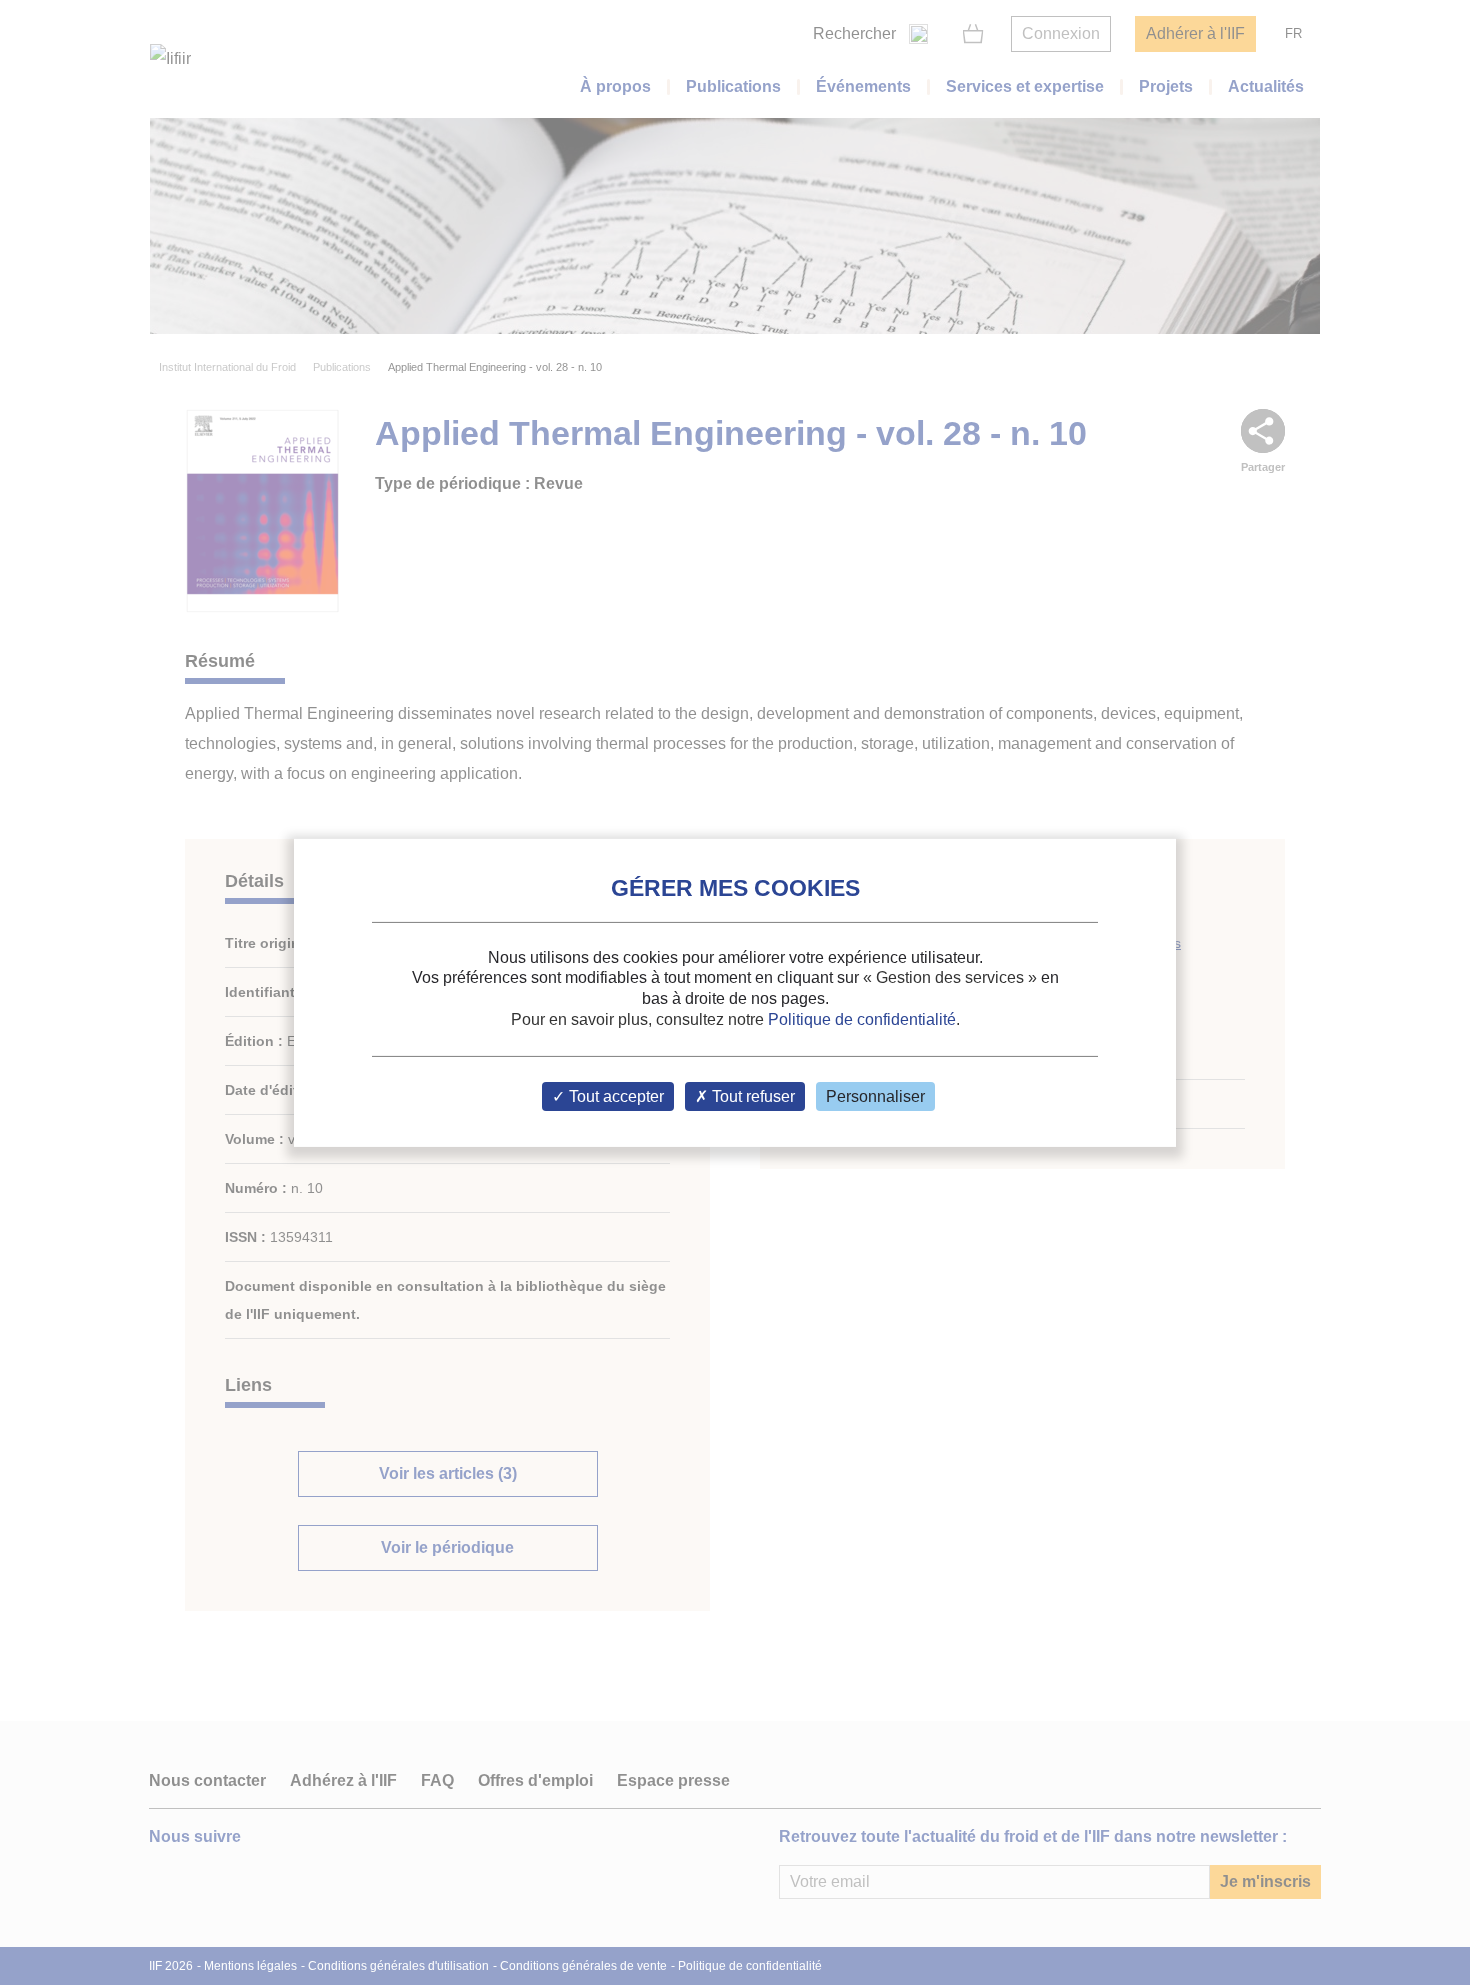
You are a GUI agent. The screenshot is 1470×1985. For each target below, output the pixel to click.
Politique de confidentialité (862, 1019)
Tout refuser (751, 1096)
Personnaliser (875, 1096)
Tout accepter (614, 1096)
